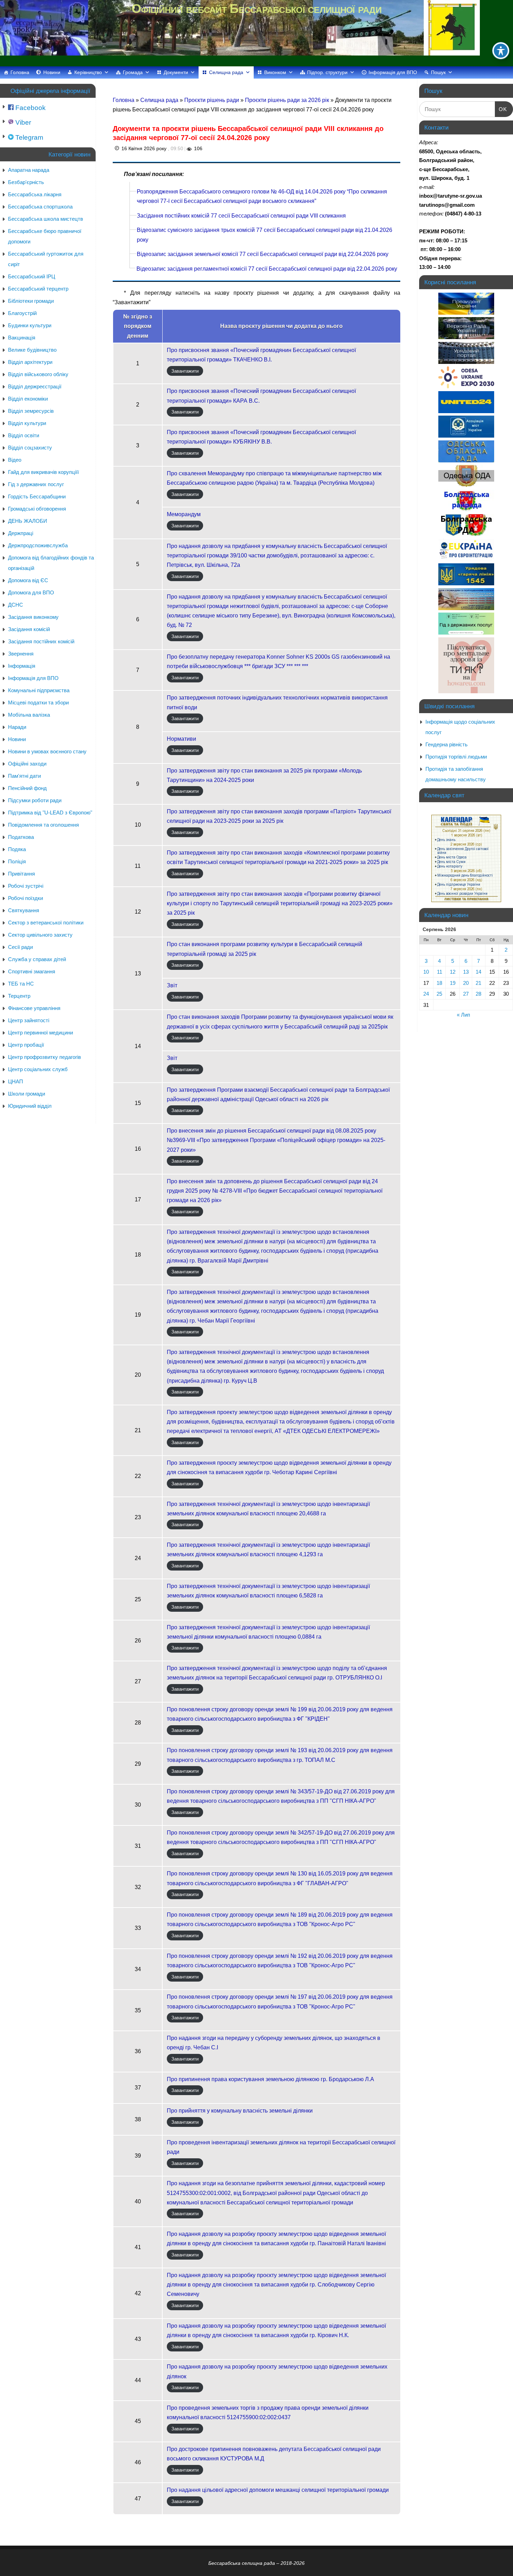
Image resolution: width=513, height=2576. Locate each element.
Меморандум (184, 514)
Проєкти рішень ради (212, 100)
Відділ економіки (28, 399)
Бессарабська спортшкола (40, 207)
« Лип (463, 1015)
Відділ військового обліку (38, 374)
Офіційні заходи (27, 764)
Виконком (275, 72)
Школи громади (27, 1094)
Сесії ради (20, 947)
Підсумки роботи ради (35, 800)
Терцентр (19, 996)
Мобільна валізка (29, 715)
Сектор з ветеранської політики (46, 923)
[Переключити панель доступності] (501, 51)
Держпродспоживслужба (38, 545)
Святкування (24, 910)
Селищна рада (226, 72)
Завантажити (185, 371)
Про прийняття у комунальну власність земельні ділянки (240, 2111)
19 (453, 983)
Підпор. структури (327, 72)
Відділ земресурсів (31, 411)
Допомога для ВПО (31, 592)
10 (426, 972)
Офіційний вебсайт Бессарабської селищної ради (256, 9)
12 (453, 972)
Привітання (21, 874)
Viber (22, 122)
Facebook (30, 108)
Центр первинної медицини (40, 1033)
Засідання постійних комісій (41, 641)
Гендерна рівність (447, 744)
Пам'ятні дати (24, 776)
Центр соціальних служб (38, 1069)
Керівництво (88, 72)
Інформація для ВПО (393, 72)
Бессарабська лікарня (35, 194)
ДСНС (16, 605)
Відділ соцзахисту (30, 448)
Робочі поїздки (25, 898)
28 (478, 994)
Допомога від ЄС (28, 580)
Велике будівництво (32, 350)
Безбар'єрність (26, 182)
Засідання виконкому (33, 617)
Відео (15, 460)
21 (478, 983)
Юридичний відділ (30, 1106)
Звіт (172, 985)
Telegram (28, 137)
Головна (20, 72)
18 (439, 983)
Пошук (438, 72)
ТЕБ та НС (21, 984)
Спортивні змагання (32, 971)
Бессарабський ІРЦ (32, 276)
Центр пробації (26, 1045)
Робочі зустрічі (26, 886)
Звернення (21, 654)
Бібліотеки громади (31, 301)
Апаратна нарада (29, 170)
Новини (52, 72)
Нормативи (181, 739)
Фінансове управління (34, 1008)
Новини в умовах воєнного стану (47, 751)
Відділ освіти (24, 435)
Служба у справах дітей (37, 959)
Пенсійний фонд (27, 788)
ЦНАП (16, 1081)
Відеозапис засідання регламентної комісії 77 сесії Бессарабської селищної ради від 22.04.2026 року (267, 269)
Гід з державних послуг (36, 484)
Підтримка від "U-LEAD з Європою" (50, 813)
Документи (176, 72)
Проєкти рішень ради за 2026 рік (288, 100)
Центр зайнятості (29, 1020)
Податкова (21, 837)
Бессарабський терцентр (38, 289)
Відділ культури (27, 423)
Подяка (17, 849)
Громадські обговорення (37, 509)
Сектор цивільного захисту (40, 935)
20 (466, 983)
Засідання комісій (29, 629)
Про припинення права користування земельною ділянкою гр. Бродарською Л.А (270, 2079)
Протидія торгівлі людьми (456, 757)
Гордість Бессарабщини (37, 496)
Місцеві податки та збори (38, 702)
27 (466, 994)
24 (426, 994)
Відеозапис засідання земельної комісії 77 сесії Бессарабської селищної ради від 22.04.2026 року (263, 254)
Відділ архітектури (30, 362)
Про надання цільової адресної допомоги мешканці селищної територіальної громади (278, 2490)
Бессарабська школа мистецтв (46, 219)
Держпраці (21, 533)
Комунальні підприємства (39, 690)
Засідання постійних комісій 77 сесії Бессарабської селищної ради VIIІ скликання (241, 216)
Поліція (17, 861)
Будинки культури (30, 325)
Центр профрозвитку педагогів (44, 1057)
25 (439, 994)
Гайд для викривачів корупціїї (43, 472)
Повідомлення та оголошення (43, 825)
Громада (133, 72)
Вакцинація (22, 338)
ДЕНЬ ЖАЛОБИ (28, 521)
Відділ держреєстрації (35, 386)
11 (440, 972)
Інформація (22, 666)
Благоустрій (22, 313)
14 (478, 972)
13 (466, 972)
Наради (17, 727)
